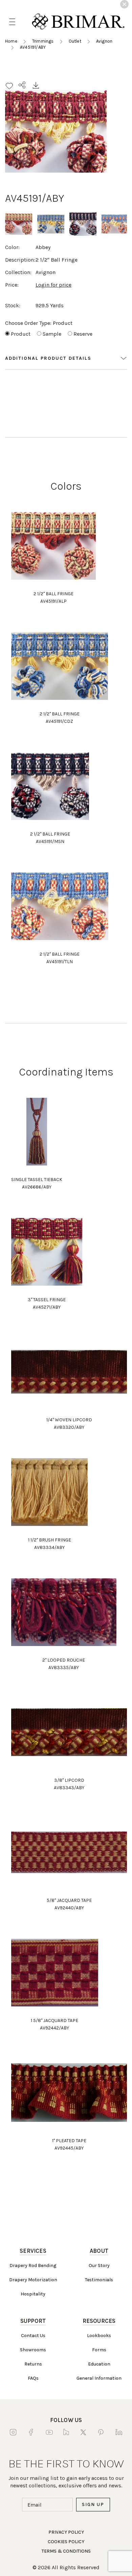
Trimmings (43, 41)
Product (21, 334)
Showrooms (33, 2350)
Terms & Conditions (66, 2551)
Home (11, 41)
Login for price (53, 285)
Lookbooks (99, 2336)
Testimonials (99, 2280)
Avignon (104, 41)
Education (99, 2364)
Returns (33, 2364)
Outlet (75, 41)
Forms (99, 2350)
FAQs (33, 2378)
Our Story (99, 2266)
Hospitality (33, 2294)
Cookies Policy (66, 2542)
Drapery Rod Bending (33, 2266)
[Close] (124, 4)
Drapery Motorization (33, 2280)
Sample (52, 334)
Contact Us (33, 2336)
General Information (99, 2378)
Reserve (83, 334)
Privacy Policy (66, 2532)
